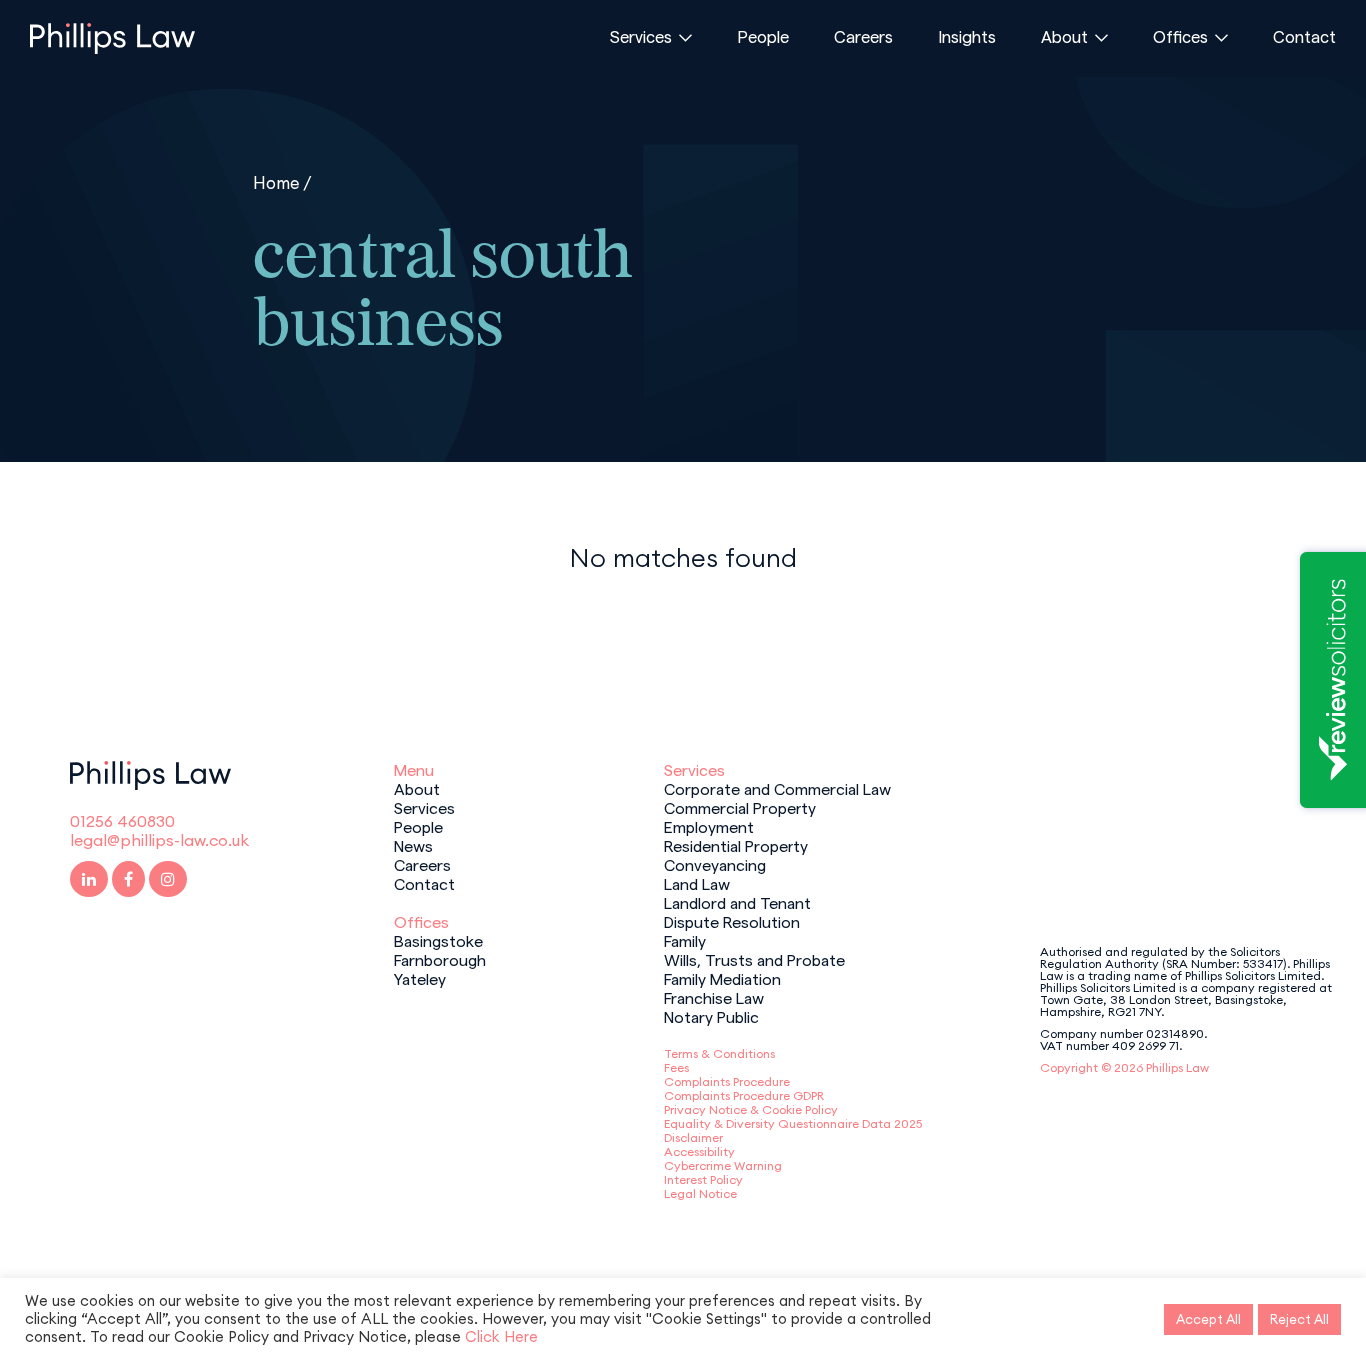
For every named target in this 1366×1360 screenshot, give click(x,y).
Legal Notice (700, 1193)
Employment (709, 826)
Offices (1180, 36)
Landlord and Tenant (737, 902)
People (763, 36)
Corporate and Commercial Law (777, 788)
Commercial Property (740, 807)
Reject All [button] (1299, 1319)
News (413, 845)
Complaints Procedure (727, 1081)
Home (276, 182)
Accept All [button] (1208, 1319)
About (1064, 36)
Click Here (501, 1336)
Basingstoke (438, 940)
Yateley (420, 978)
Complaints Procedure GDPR (744, 1095)
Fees (676, 1067)
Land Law (697, 883)
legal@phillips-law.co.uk (159, 840)
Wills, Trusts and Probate (754, 959)
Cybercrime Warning (723, 1165)
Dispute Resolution (732, 921)
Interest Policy (703, 1179)
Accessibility (699, 1151)
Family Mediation (722, 978)
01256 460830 (122, 821)
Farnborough (440, 959)
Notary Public (711, 1016)
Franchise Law (714, 997)
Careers (863, 36)
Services (641, 36)
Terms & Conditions (719, 1053)
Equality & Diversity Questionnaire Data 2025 (793, 1123)
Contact (1304, 36)
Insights (967, 36)
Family (685, 940)
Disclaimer (693, 1137)
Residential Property (736, 845)
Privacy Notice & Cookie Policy (751, 1109)
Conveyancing (715, 864)
